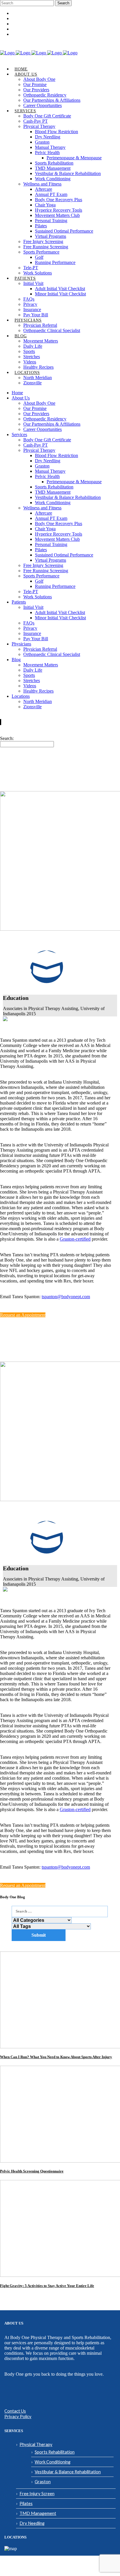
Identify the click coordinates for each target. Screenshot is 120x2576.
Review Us (20, 29)
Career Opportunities (29, 14)
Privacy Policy (18, 2416)
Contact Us (15, 2411)
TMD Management (38, 2513)
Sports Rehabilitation (55, 2452)
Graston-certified (75, 1239)
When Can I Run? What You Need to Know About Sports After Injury (56, 2057)
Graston (43, 2482)
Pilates (26, 2503)
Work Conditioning (53, 2462)
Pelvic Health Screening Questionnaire (32, 2171)
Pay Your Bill (23, 34)
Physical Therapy (36, 2444)
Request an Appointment (31, 24)
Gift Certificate (24, 19)
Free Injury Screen (37, 2493)
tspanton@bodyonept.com (66, 1297)
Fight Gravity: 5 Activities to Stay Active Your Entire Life (47, 2286)
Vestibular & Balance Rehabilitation (68, 2472)
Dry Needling (32, 2523)
